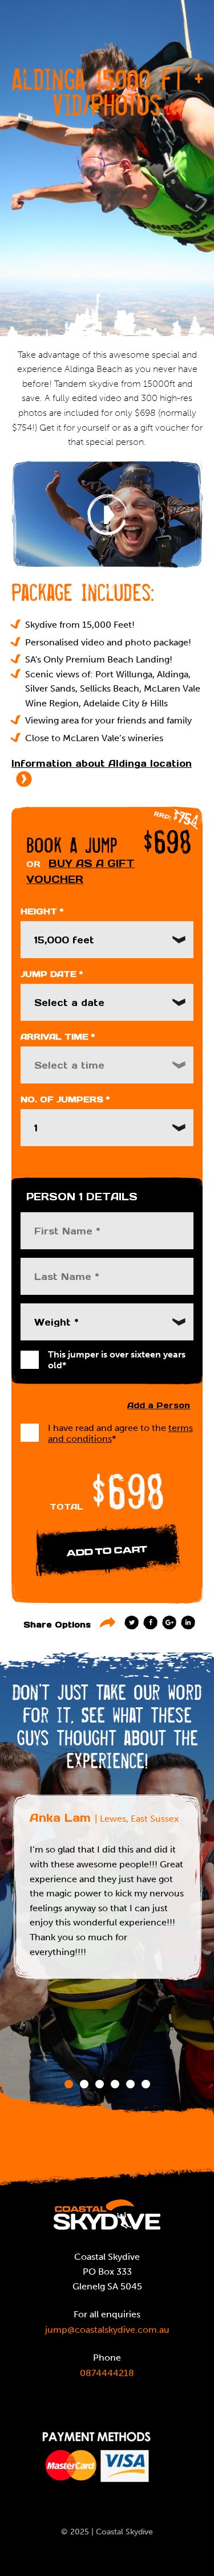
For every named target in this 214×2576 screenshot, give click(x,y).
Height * (42, 911)
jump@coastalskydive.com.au (107, 2330)
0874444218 (107, 2373)
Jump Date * (52, 974)
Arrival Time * (58, 1037)
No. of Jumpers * (65, 1099)
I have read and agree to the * (120, 1433)
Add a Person (159, 1405)
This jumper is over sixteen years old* (117, 1360)
